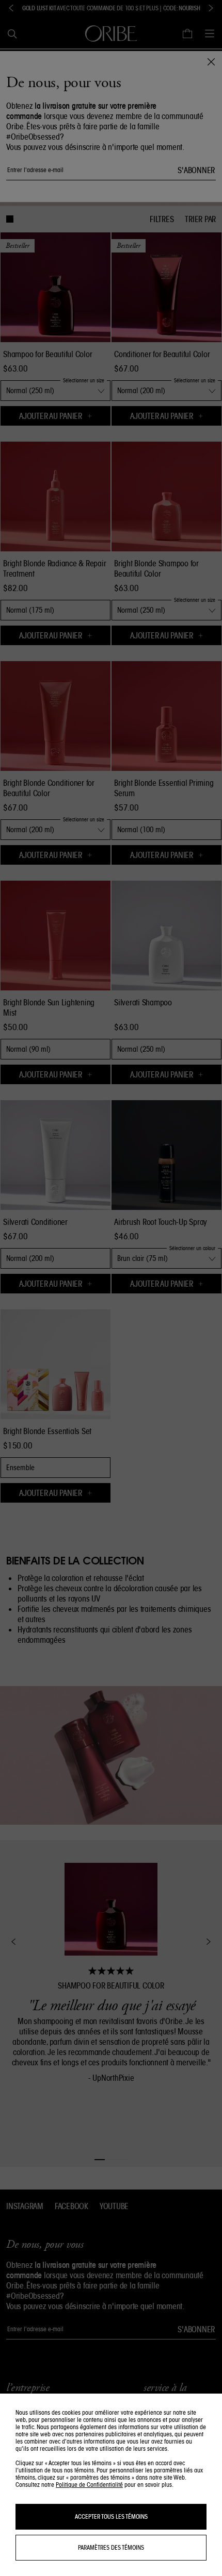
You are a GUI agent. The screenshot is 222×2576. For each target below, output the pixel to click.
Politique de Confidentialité (89, 2485)
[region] (111, 2485)
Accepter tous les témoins (111, 2516)
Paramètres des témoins (111, 2547)
